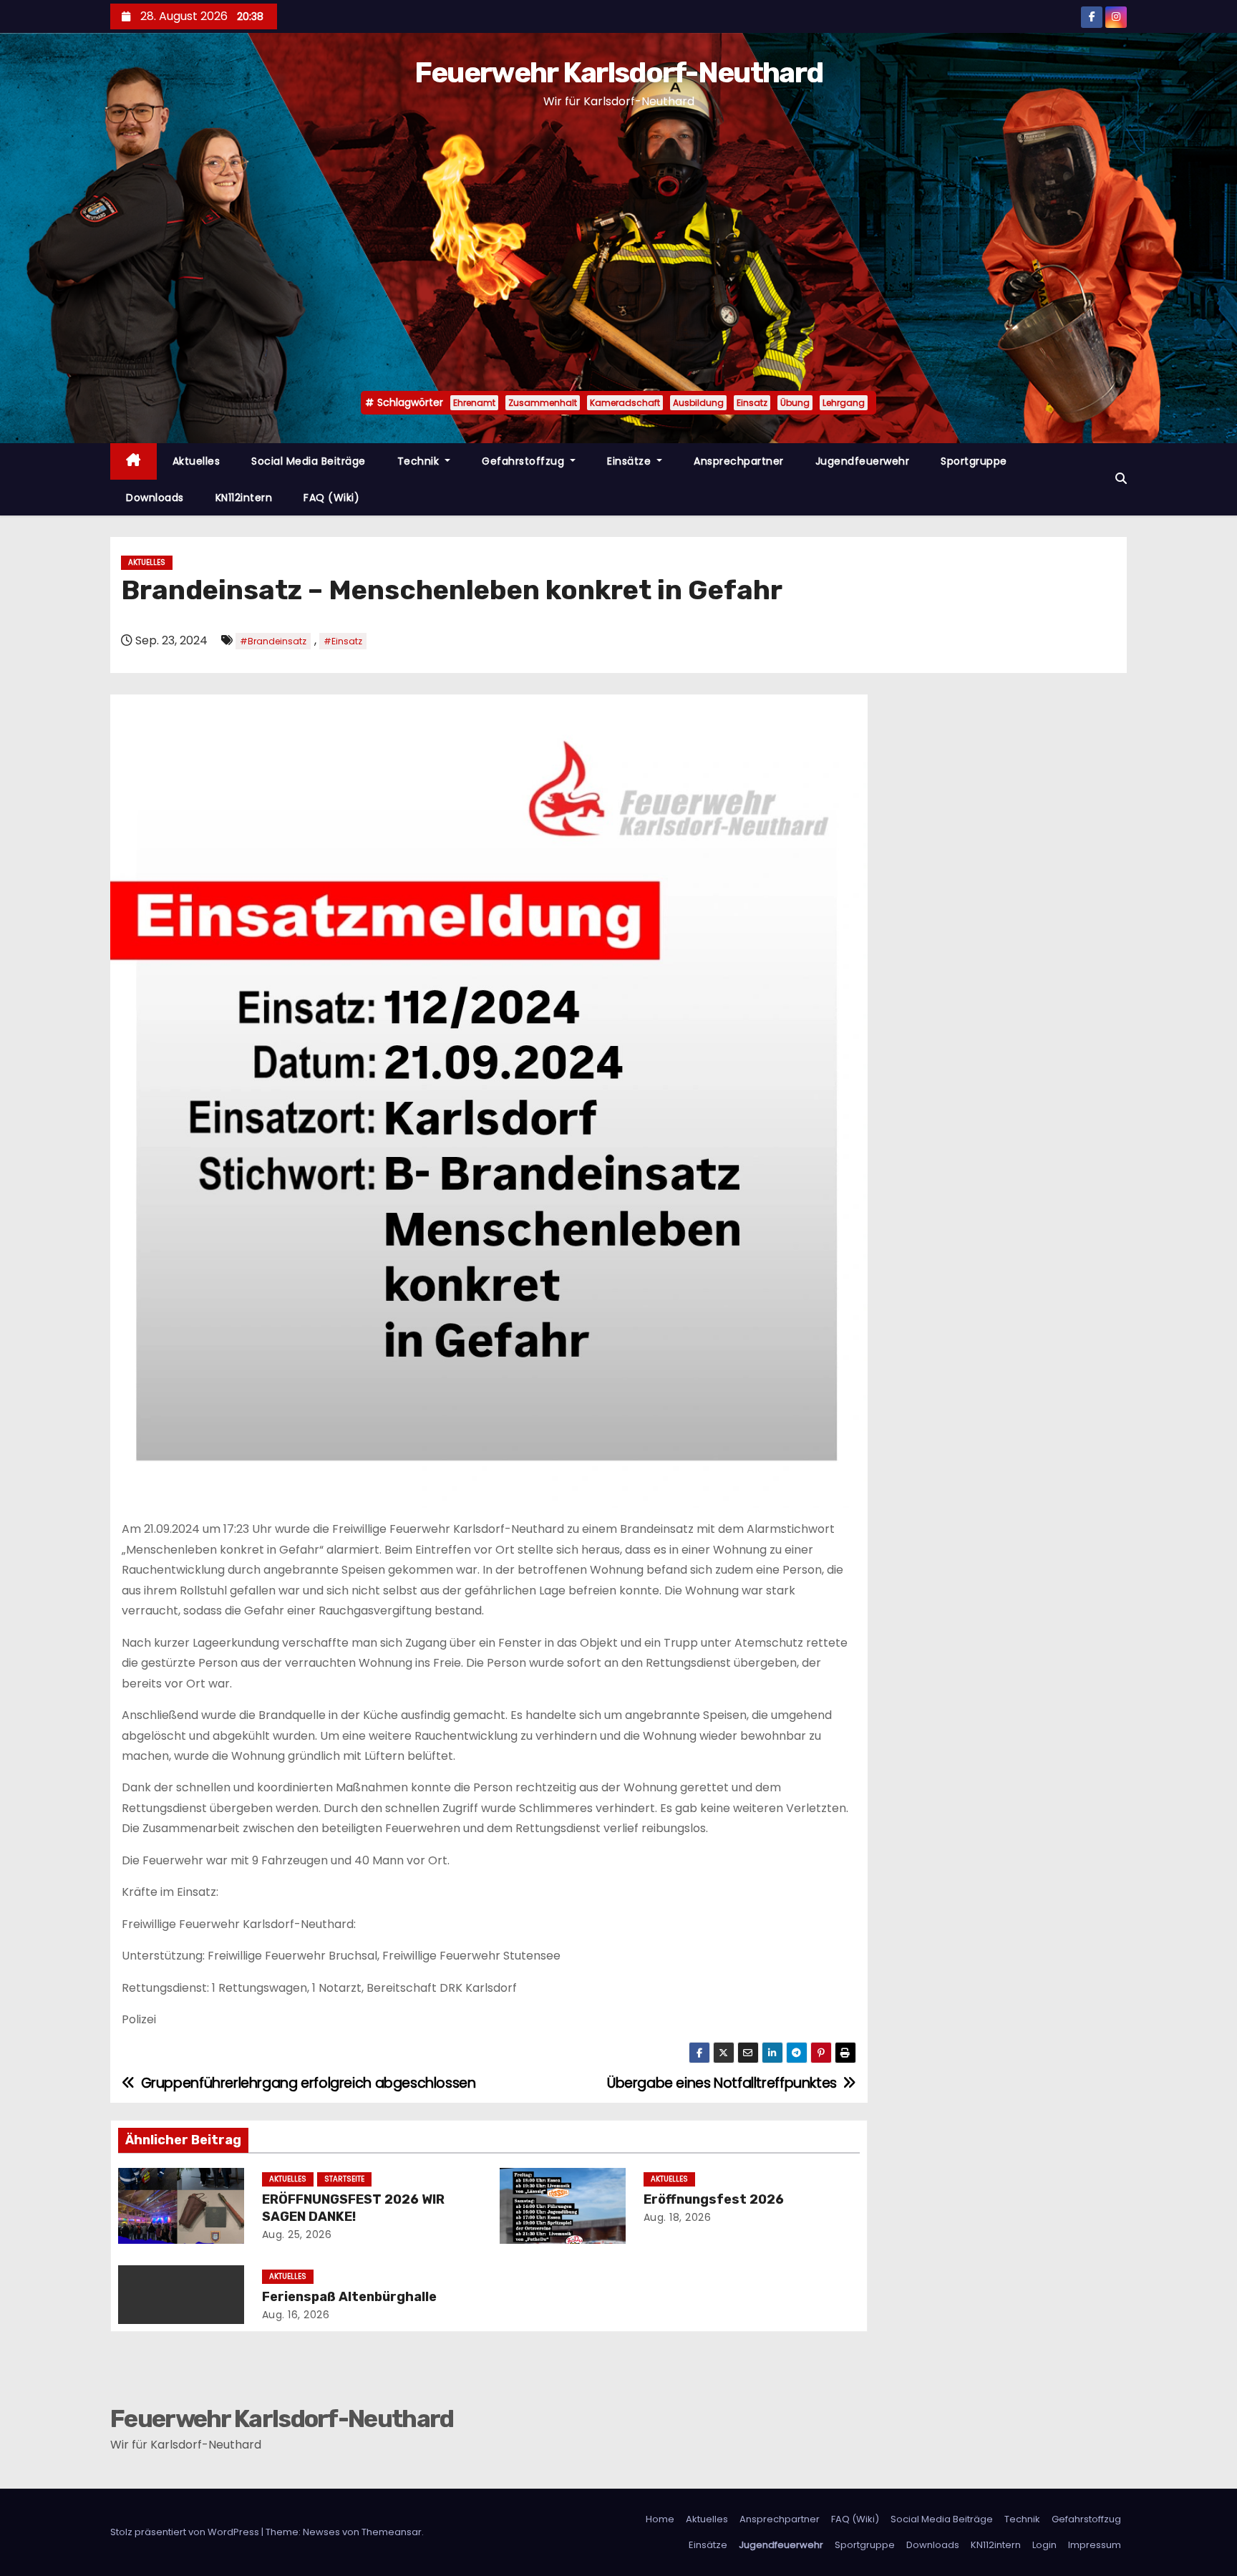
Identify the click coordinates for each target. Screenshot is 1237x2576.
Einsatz (752, 403)
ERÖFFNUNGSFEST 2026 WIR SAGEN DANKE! (353, 2208)
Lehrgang (844, 403)
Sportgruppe (974, 461)
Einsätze (631, 461)
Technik (420, 461)
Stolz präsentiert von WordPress (186, 2532)
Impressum (1095, 2545)
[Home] (134, 461)
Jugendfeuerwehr (863, 461)
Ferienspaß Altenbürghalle (349, 2297)
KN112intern (244, 498)
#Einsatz (343, 641)
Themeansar (392, 2532)
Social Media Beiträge (309, 461)
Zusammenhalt (543, 403)
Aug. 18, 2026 (678, 2217)
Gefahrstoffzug (525, 461)
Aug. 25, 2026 (297, 2234)
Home (660, 2519)
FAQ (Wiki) (331, 498)
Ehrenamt (474, 403)
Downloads (155, 498)
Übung (795, 403)
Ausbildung (698, 403)
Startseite (344, 2179)
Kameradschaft (625, 403)
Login (1044, 2545)
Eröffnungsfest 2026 (714, 2199)
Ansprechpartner (739, 461)
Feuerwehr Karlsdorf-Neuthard (618, 73)
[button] (1121, 479)
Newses (321, 2532)
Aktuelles (197, 461)
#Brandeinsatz (273, 641)
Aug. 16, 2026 (296, 2315)
